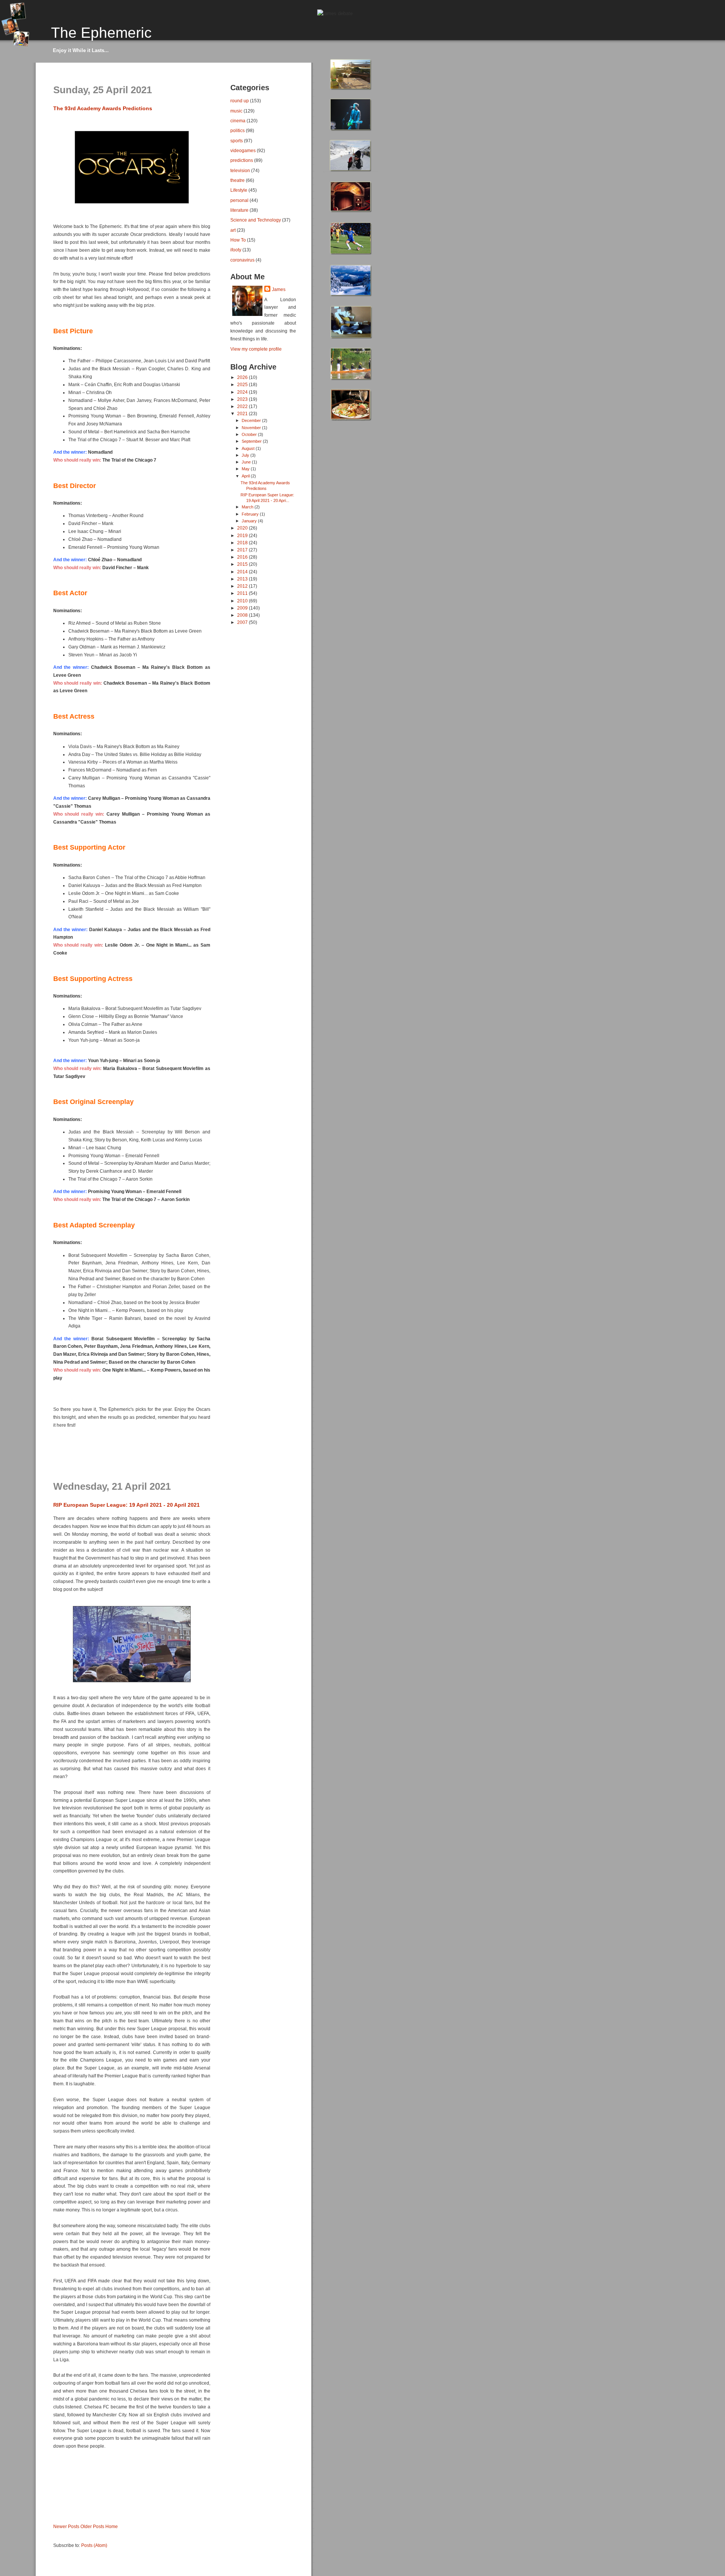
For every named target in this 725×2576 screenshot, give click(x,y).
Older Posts (92, 2526)
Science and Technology (256, 220)
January (250, 521)
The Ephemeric (101, 32)
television (240, 170)
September (252, 441)
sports (237, 141)
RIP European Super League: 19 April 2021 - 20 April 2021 (126, 1505)
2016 (243, 557)
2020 (243, 528)
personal (239, 200)
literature (239, 210)
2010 (243, 601)
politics (238, 130)
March (248, 507)
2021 (243, 413)
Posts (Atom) (94, 2545)
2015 (243, 564)
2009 (243, 608)
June (247, 462)
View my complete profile (256, 349)
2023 (243, 399)
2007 (243, 622)
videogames (243, 150)
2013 (243, 579)
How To (238, 240)
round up (240, 101)
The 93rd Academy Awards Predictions (103, 108)
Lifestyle (239, 190)
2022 (243, 406)
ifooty (236, 250)
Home (112, 2526)
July (246, 455)
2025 (243, 384)
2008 (243, 615)
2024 (243, 392)
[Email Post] (54, 1469)
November (252, 428)
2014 (243, 572)
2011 (243, 593)
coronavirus (242, 260)
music (236, 111)
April (246, 476)
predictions (242, 160)
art (233, 230)
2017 (243, 550)
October (250, 434)
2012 (243, 586)
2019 (243, 535)
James (279, 289)
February (251, 514)
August (249, 448)
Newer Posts (66, 2526)
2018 (243, 543)
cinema (238, 121)
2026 (243, 377)
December (252, 420)
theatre (238, 180)
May (246, 469)
